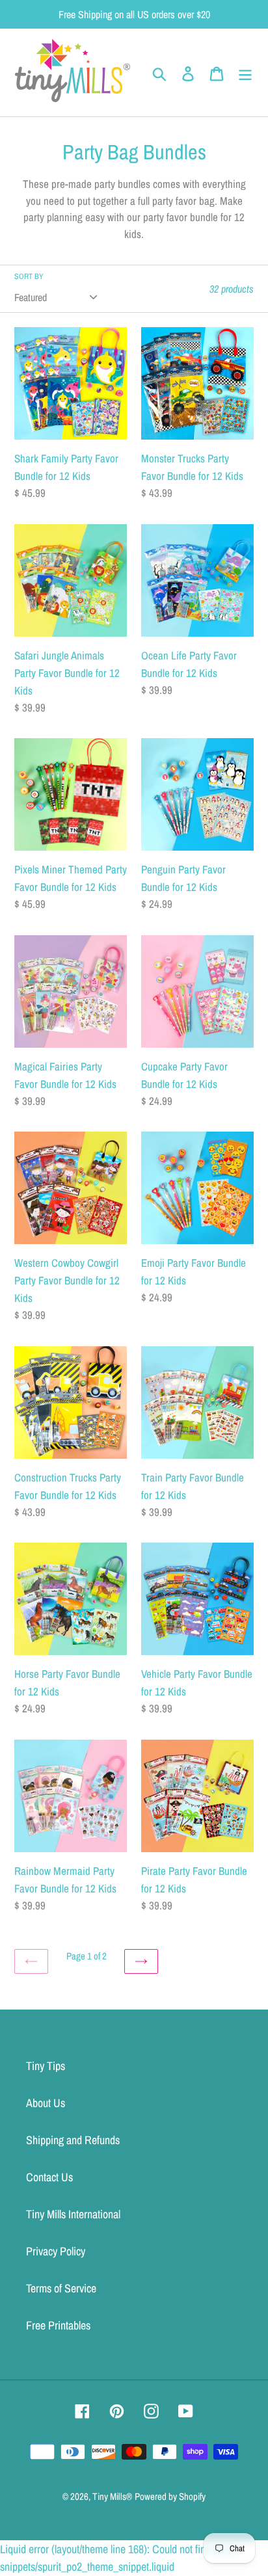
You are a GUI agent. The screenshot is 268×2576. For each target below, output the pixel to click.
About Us (46, 2103)
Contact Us (49, 2177)
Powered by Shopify (170, 2496)
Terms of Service (61, 2288)
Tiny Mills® (112, 2496)
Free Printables (58, 2325)
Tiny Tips (46, 2066)
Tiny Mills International (73, 2214)
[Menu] (245, 73)
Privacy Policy (56, 2251)
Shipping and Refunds (73, 2140)
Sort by (29, 276)
